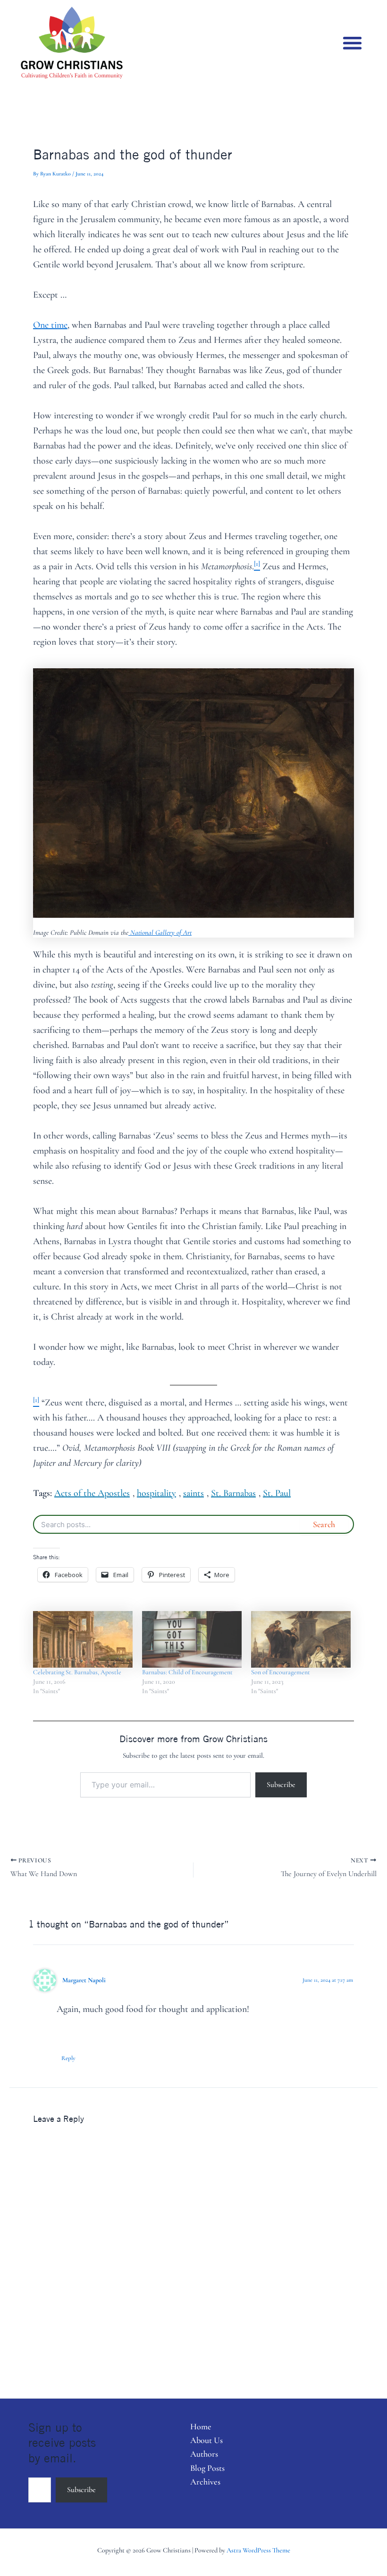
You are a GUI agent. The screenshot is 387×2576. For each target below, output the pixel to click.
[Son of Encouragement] (301, 1640)
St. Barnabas (233, 1493)
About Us (206, 2440)
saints (193, 1493)
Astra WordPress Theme (258, 2550)
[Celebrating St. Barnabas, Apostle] (83, 1640)
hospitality (156, 1493)
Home (201, 2426)
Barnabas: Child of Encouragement (187, 1672)
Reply (68, 2058)
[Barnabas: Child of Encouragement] (192, 1640)
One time (50, 325)
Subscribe (281, 1785)
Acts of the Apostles (92, 1493)
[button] (353, 43)
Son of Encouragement (281, 1672)
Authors (204, 2454)
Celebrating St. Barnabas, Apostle (77, 1672)
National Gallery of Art (160, 932)
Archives (205, 2482)
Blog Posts (207, 2468)
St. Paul (277, 1493)
